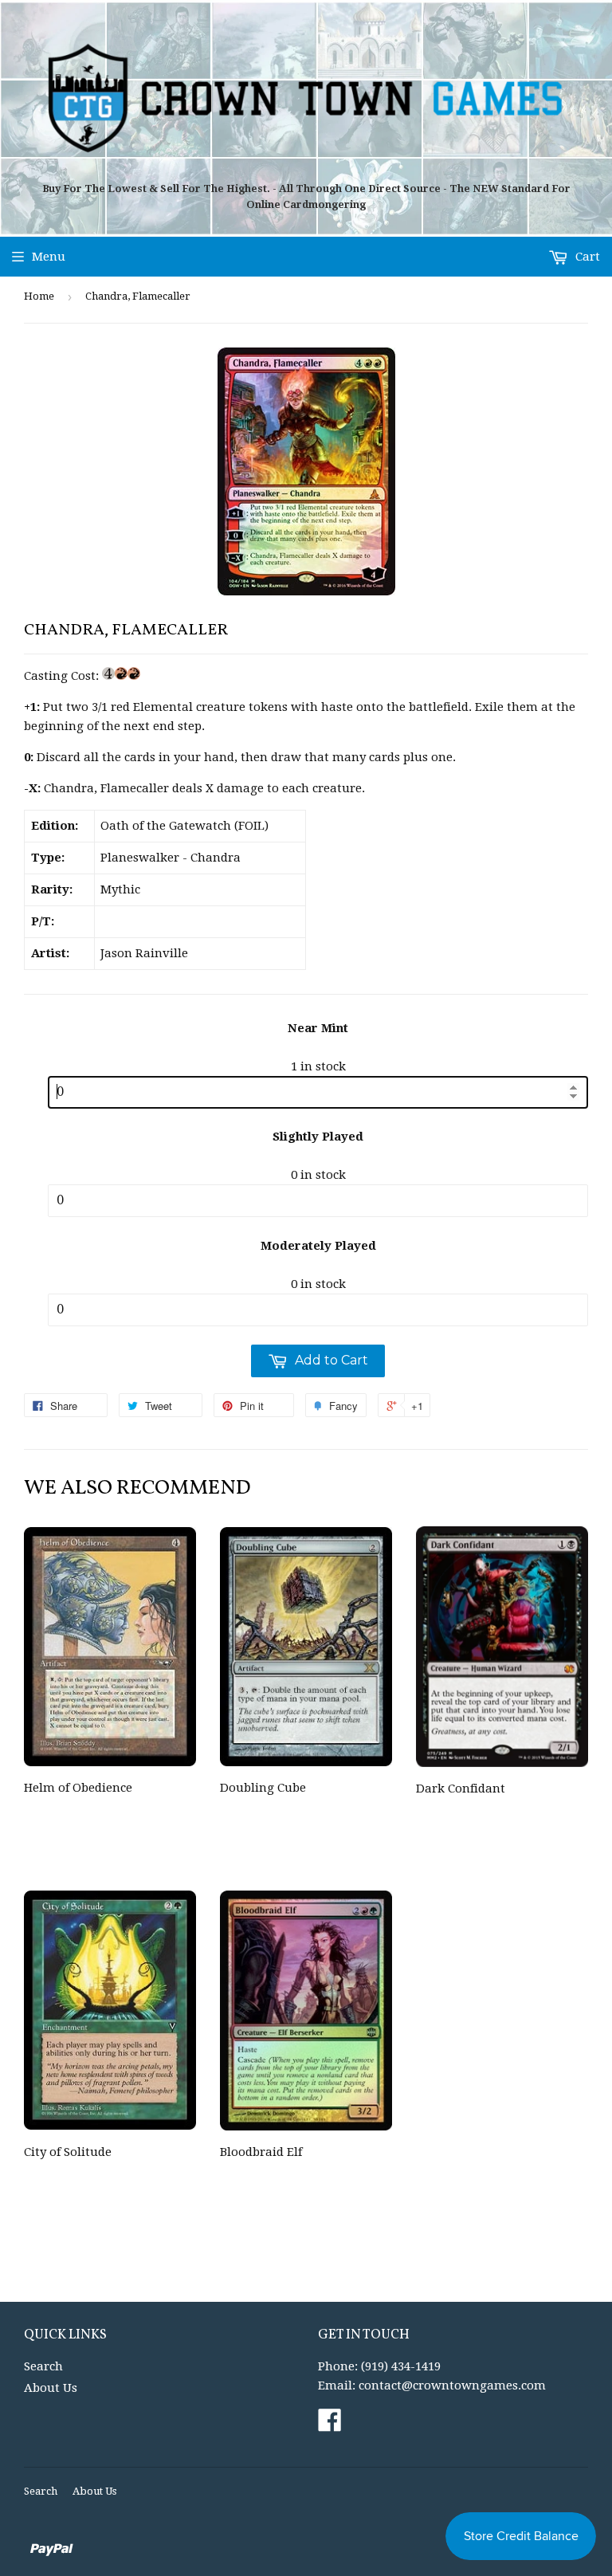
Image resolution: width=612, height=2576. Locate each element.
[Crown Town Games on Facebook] (330, 2425)
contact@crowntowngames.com (452, 2386)
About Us (51, 2388)
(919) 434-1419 (401, 2366)
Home (39, 296)
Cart (586, 257)
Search (43, 2366)
